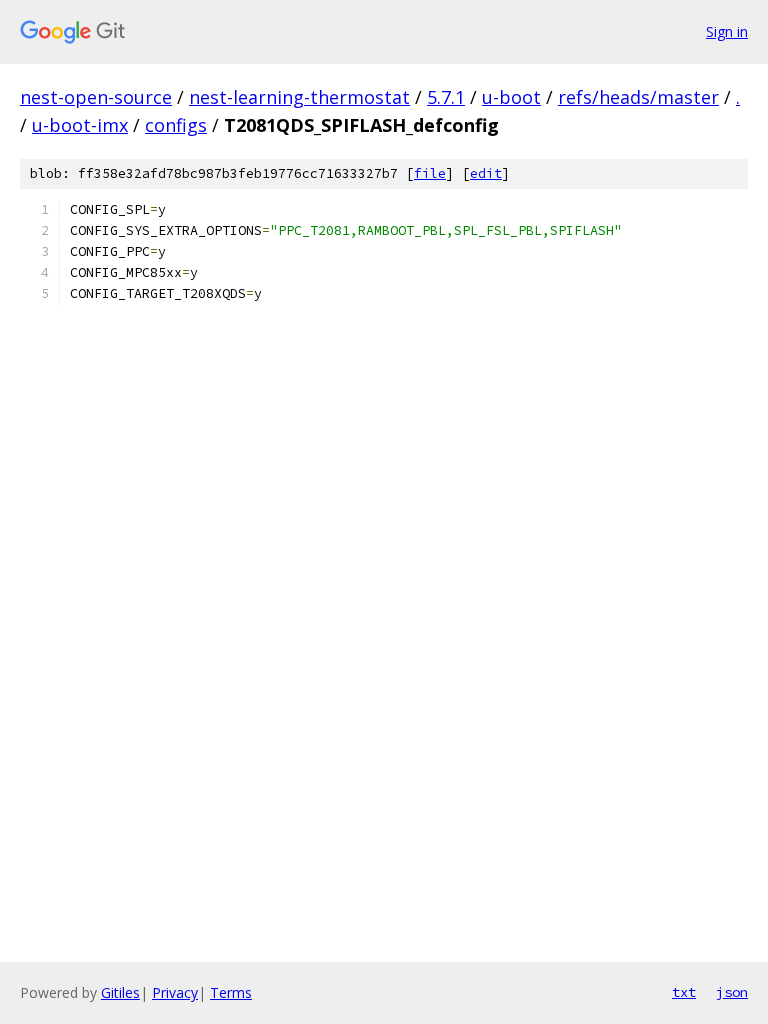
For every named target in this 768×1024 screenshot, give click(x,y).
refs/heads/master (638, 97)
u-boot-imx (80, 125)
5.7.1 (446, 97)
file (430, 173)
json (732, 992)
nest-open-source (96, 97)
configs (176, 125)
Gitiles (120, 992)
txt (684, 992)
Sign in (727, 31)
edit (486, 173)
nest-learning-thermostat (299, 97)
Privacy (175, 992)
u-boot (511, 97)
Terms (231, 992)
